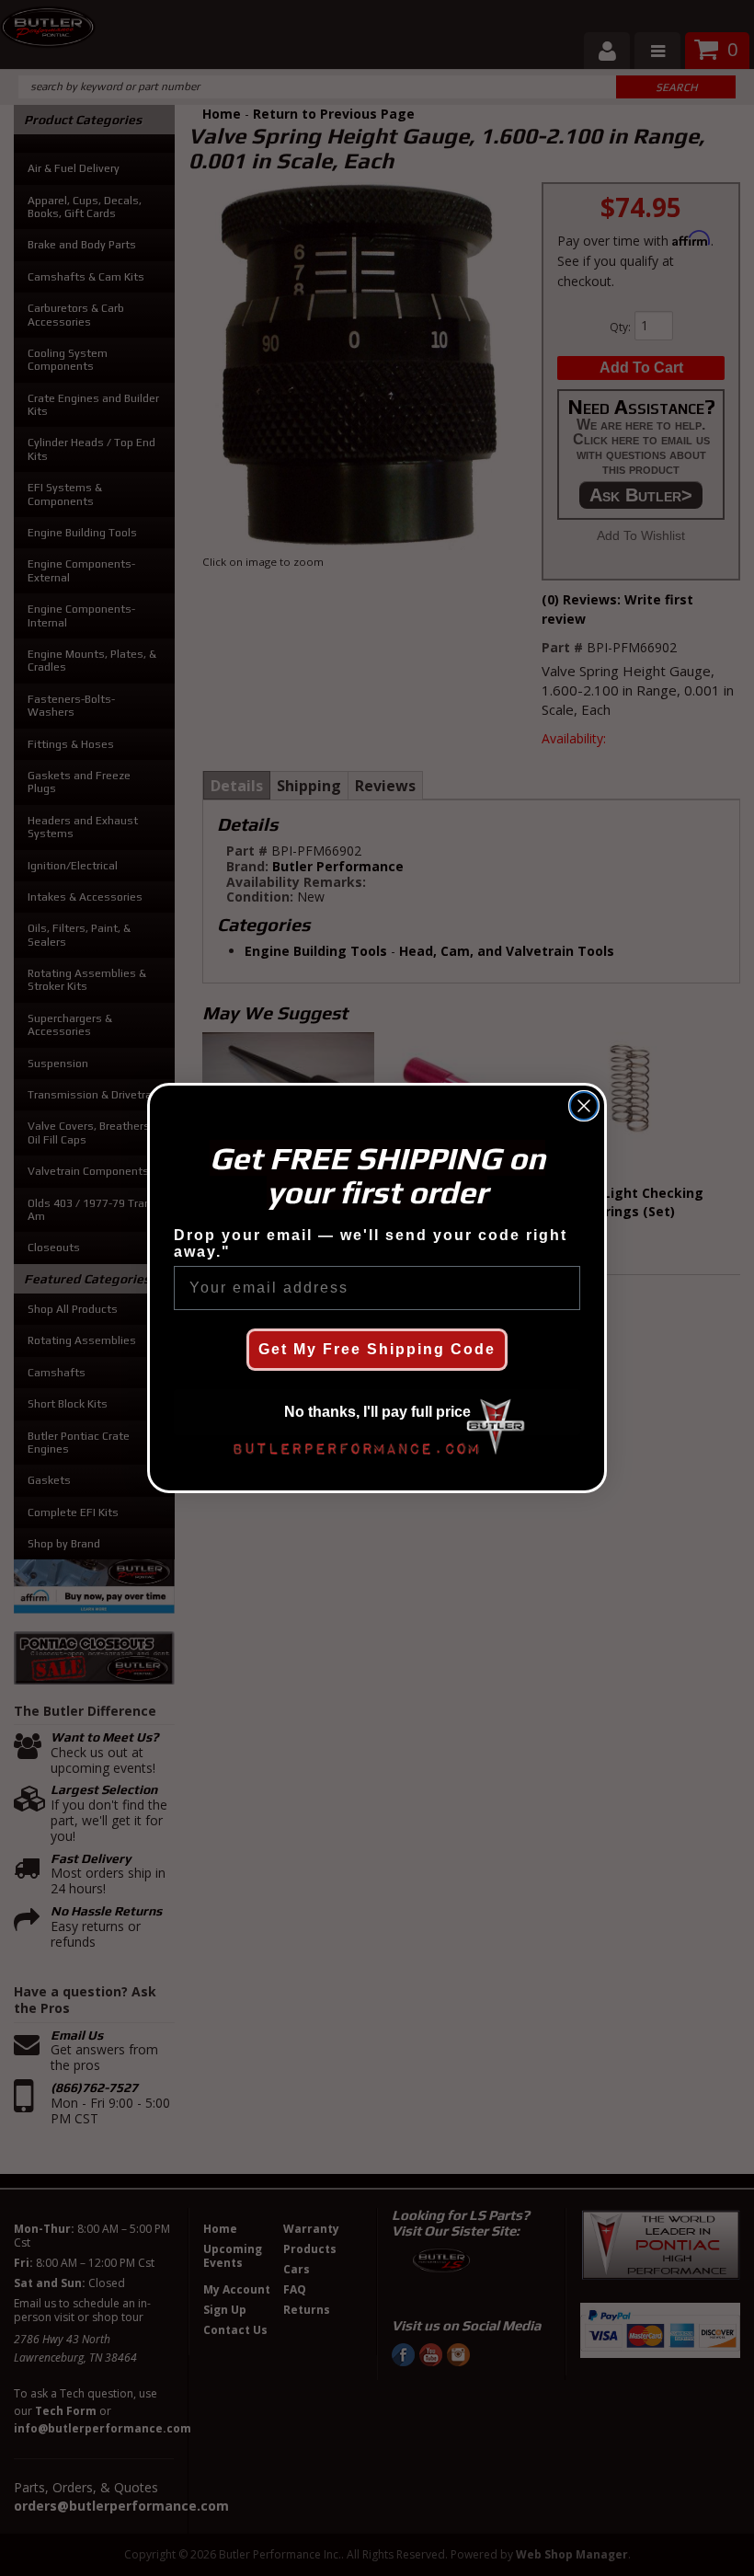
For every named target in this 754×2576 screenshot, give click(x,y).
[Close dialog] (584, 1106)
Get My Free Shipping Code (377, 1349)
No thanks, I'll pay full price (377, 1412)
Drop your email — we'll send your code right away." (371, 1243)
